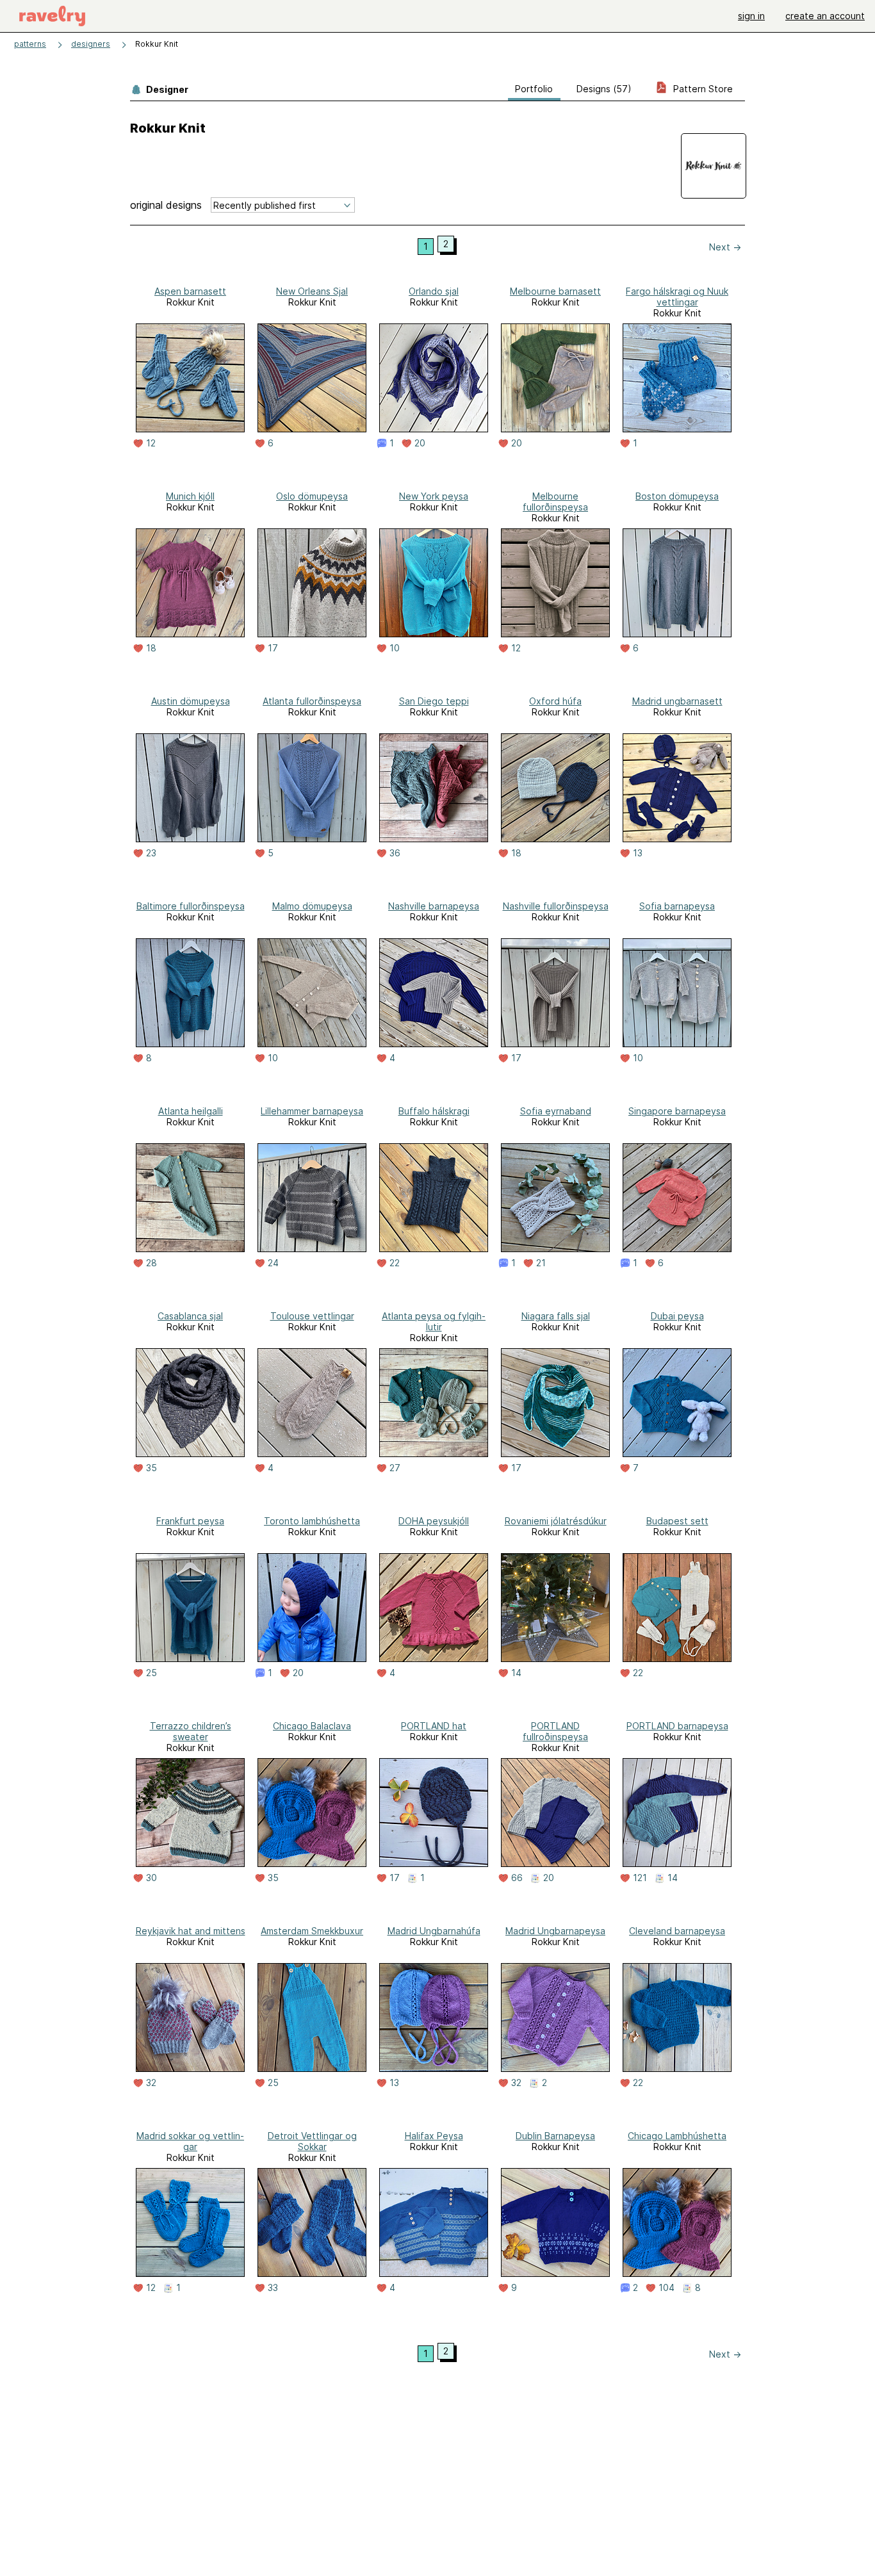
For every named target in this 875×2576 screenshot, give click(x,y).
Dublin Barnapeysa (555, 2136)
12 (151, 443)
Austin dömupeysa (191, 701)
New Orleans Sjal (312, 291)
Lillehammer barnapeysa (312, 1111)
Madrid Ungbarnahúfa (434, 1931)
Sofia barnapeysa (677, 906)
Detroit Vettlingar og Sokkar (312, 2141)
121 (640, 1878)
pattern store (702, 89)
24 (273, 1263)
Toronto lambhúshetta (312, 1521)
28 (151, 1263)
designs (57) (604, 89)
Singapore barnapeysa (677, 1111)
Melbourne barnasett (555, 291)
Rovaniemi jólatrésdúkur (556, 1521)
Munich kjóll (190, 496)
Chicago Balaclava (312, 1726)
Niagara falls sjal (556, 1316)
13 (638, 853)
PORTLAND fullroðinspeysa (555, 1731)
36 (395, 853)
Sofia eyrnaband (556, 1111)
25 (151, 1673)
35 (151, 1468)
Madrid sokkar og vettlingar (190, 2141)
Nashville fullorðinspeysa (556, 906)
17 (273, 648)
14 (516, 1673)
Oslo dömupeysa (312, 496)
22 (395, 1263)
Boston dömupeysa (677, 496)
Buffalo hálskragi (434, 1111)
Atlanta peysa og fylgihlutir (434, 1321)
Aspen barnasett (190, 291)
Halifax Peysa (434, 2136)
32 (151, 2083)
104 (666, 2288)
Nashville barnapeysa (434, 906)
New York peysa (434, 496)
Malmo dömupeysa (312, 906)
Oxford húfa (555, 701)
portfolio (534, 89)
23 (151, 853)
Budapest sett (677, 1521)
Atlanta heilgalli (191, 1111)
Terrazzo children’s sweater (191, 1731)
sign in (751, 16)
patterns (30, 44)
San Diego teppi (434, 701)
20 (420, 443)
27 (395, 1468)
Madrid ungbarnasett (677, 701)
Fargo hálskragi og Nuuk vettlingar (677, 297)
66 (517, 1878)
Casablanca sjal (190, 1316)
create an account (825, 16)
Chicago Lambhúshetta (677, 2136)
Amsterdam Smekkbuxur (312, 1931)
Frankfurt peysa (190, 1521)
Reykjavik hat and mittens (191, 1931)
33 (273, 2288)
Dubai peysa (677, 1316)
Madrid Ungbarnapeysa (555, 1931)
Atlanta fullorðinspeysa (312, 701)
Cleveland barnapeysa (677, 1931)
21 (541, 1263)
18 (151, 648)
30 (151, 1878)
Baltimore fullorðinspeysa (191, 906)
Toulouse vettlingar (312, 1316)
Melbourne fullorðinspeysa (555, 501)
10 (395, 648)
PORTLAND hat (434, 1726)
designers (91, 44)
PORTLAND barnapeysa (677, 1726)
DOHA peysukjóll (434, 1521)
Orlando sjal (434, 291)
